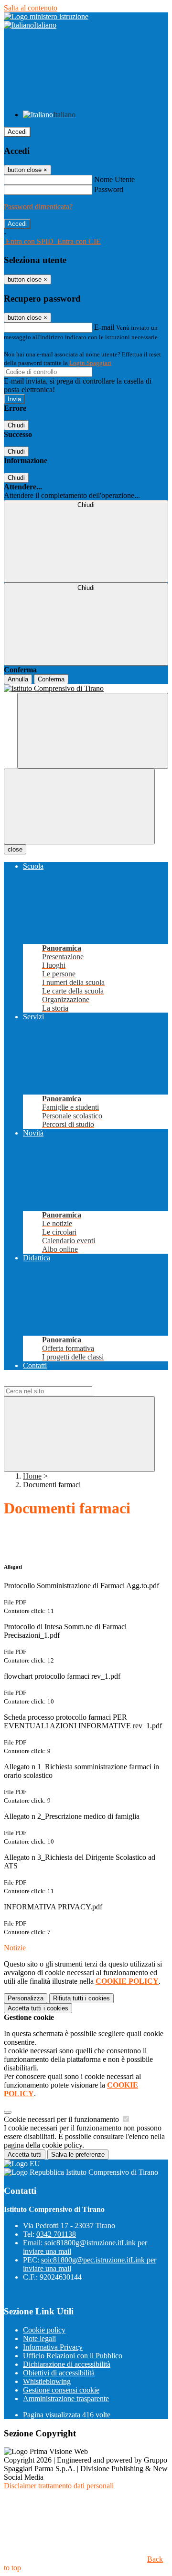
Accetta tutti (38, 2008)
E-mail (104, 327)
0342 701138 (56, 2234)
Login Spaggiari (90, 363)
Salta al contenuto (31, 8)
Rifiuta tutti (81, 1998)
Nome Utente (114, 179)
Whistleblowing (47, 2381)
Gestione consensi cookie (61, 2390)
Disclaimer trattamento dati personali (59, 2486)
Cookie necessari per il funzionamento (62, 2119)
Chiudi (16, 425)
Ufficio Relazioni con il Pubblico (73, 2356)
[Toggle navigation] (79, 806)
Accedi (17, 132)
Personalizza (26, 1998)
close (15, 849)
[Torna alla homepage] (86, 689)
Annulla (18, 679)
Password (109, 189)
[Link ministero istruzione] (46, 16)
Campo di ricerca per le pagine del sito (62, 1382)
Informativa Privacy (53, 2347)
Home (32, 1476)
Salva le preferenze (78, 2155)
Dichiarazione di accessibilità (67, 2364)
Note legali (39, 2338)
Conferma (51, 679)
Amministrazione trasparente (66, 2399)
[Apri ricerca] (93, 731)
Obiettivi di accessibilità (59, 2373)
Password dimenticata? (38, 207)
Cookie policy (44, 2330)
